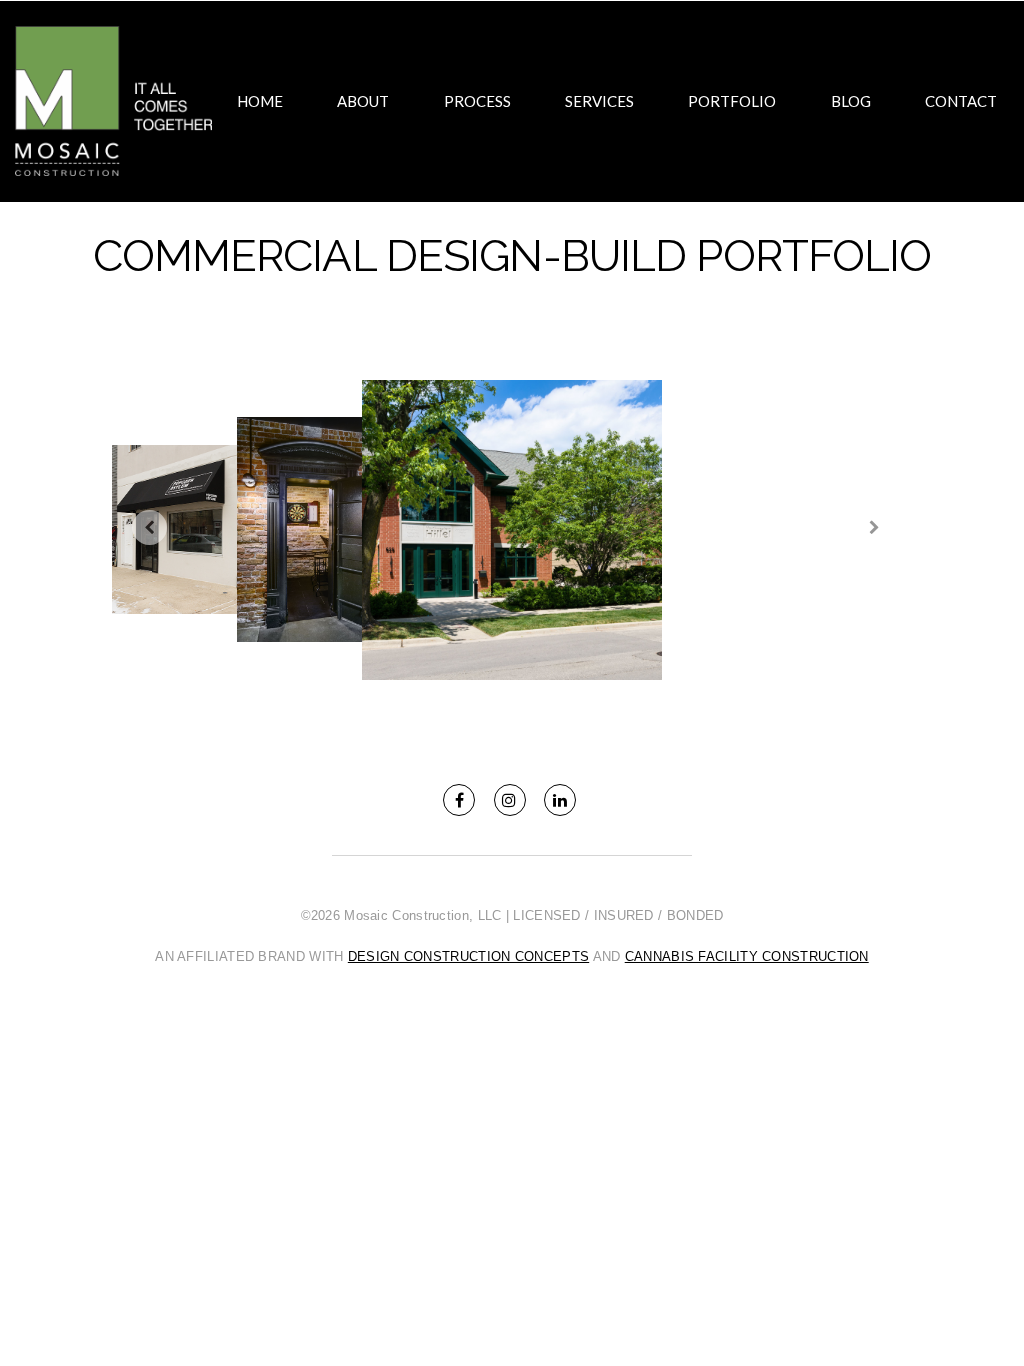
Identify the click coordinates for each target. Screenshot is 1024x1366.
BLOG (851, 101)
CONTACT (961, 101)
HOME (260, 101)
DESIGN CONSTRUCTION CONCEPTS (468, 956)
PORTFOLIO (732, 101)
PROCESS (477, 101)
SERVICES (599, 101)
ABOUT (363, 101)
